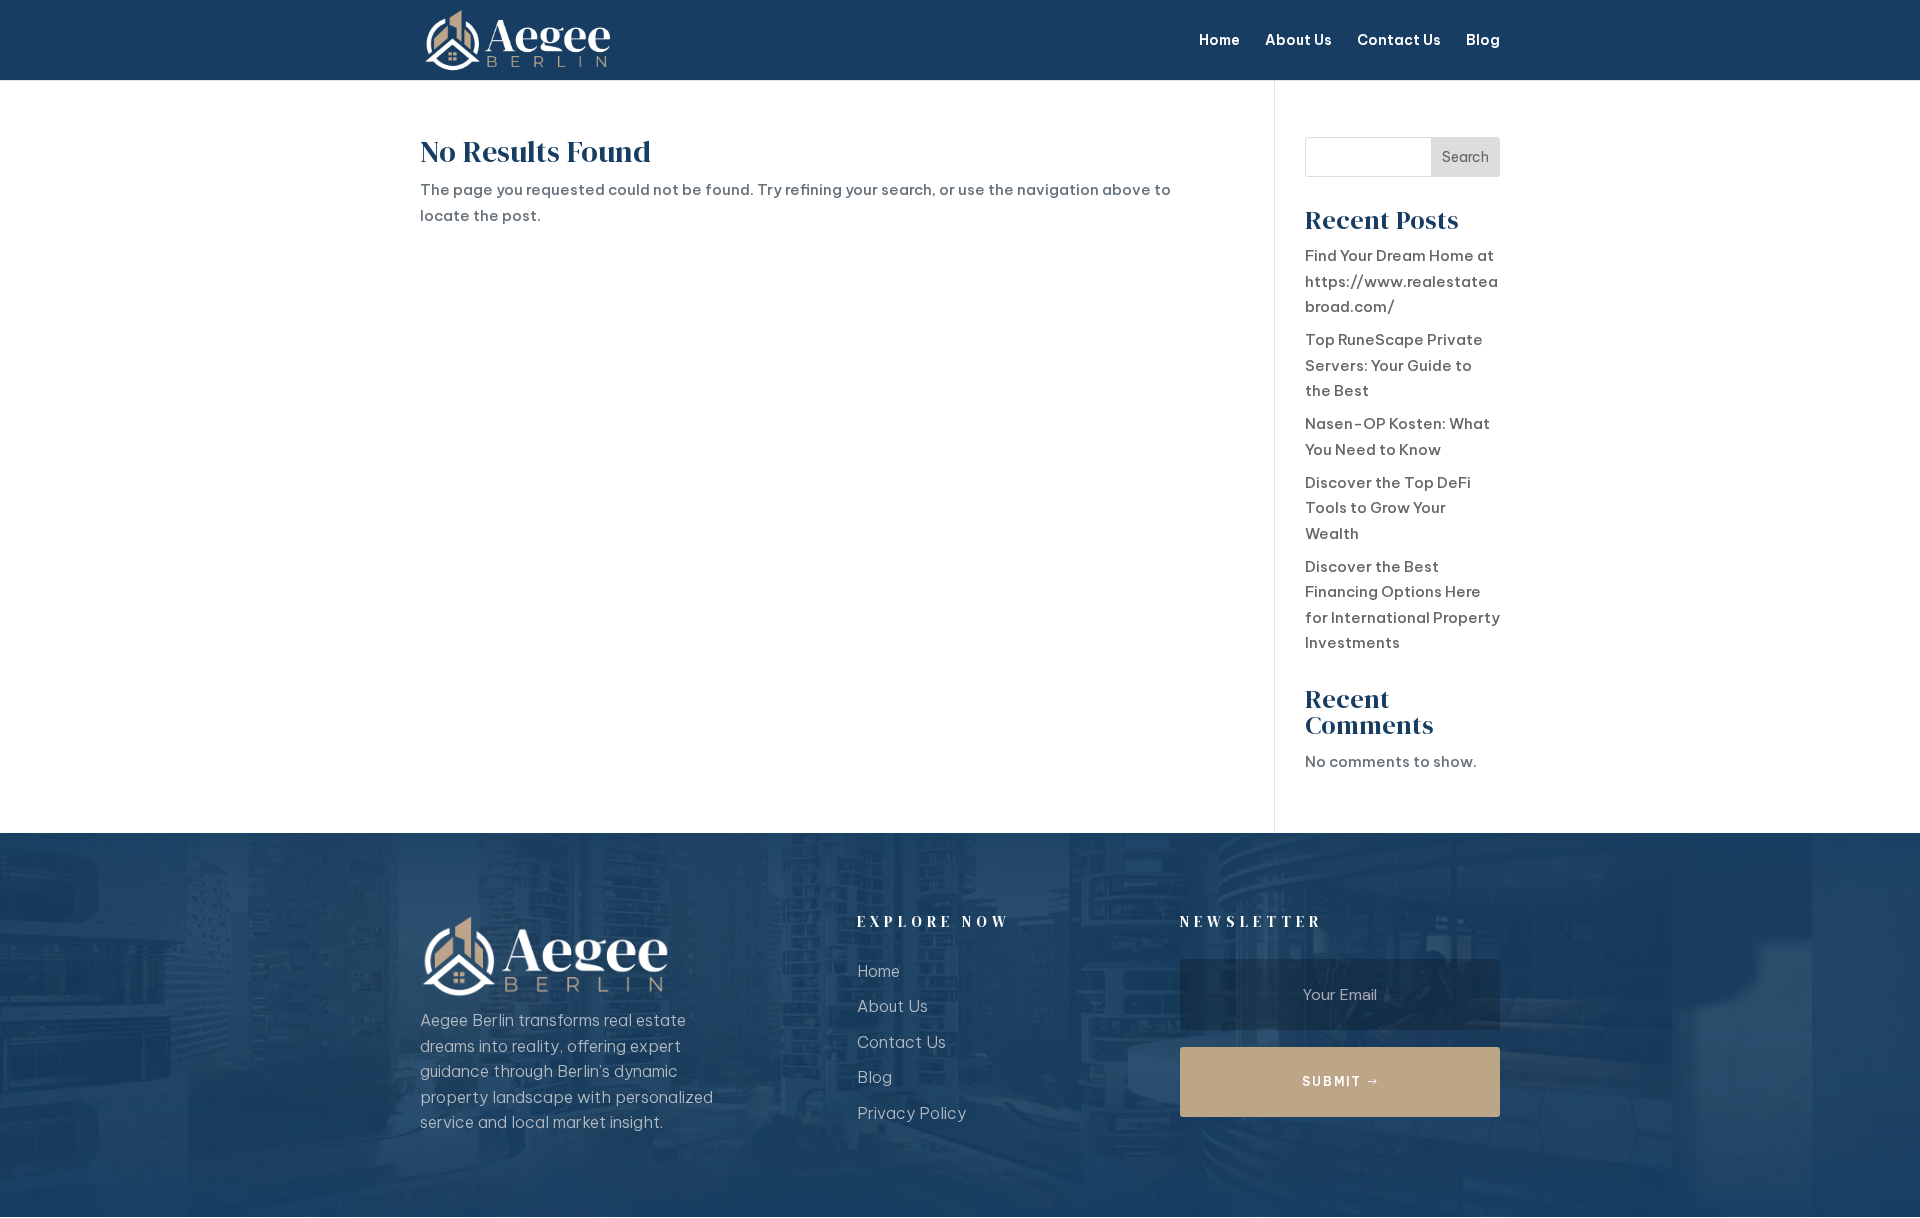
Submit (1332, 1081)
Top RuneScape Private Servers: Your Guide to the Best (1394, 365)
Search (1465, 157)
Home (1219, 41)
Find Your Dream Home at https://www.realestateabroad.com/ (1401, 281)
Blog (1483, 41)
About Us (1298, 41)
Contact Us (1399, 41)
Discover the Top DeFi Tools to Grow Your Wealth (1388, 508)
